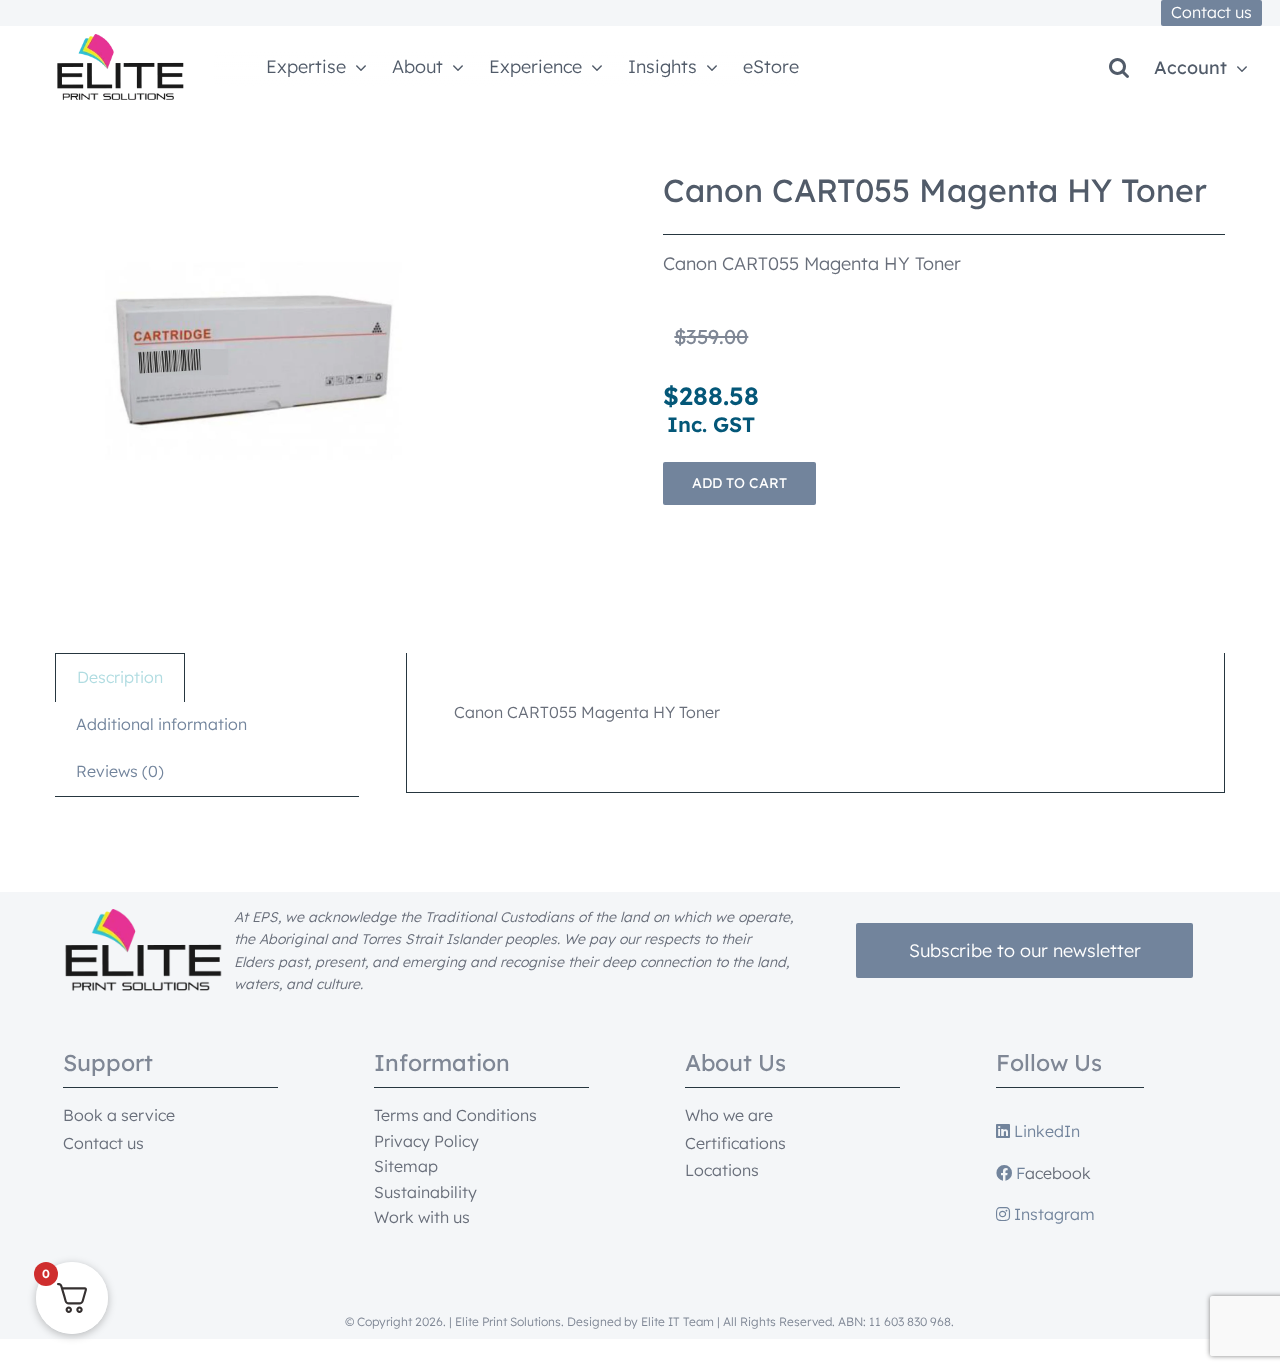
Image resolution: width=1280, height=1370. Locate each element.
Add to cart (739, 483)
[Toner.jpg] (255, 361)
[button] (1119, 68)
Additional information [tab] (161, 724)
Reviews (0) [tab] (120, 771)
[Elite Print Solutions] (120, 42)
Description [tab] (120, 677)
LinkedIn (1045, 1131)
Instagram (1052, 1214)
